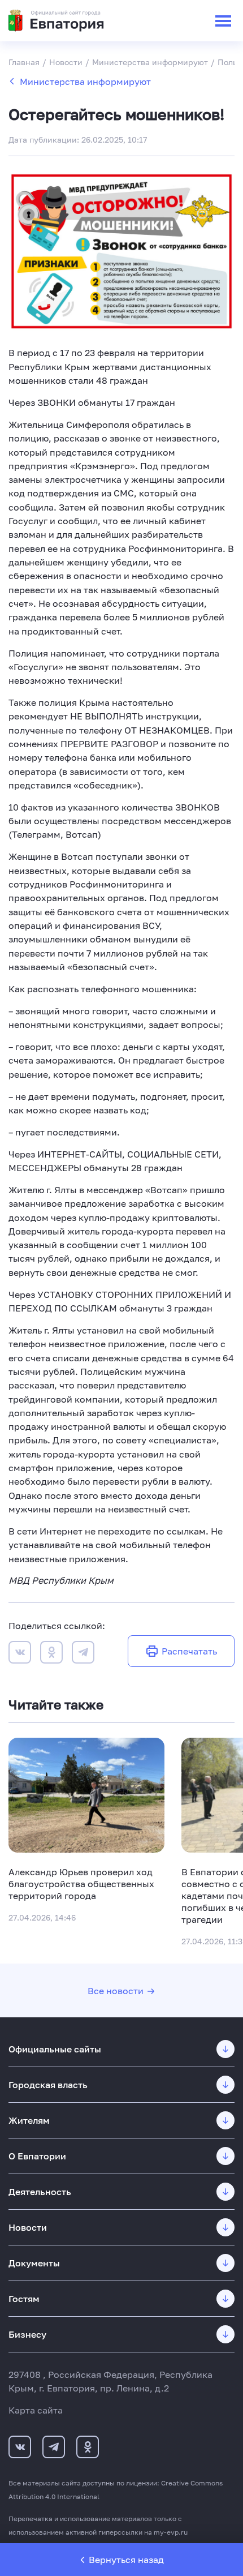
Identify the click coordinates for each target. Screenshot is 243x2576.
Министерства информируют (85, 82)
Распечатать (189, 1651)
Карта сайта (36, 2410)
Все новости (116, 1991)
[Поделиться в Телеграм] (83, 1654)
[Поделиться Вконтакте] (20, 1654)
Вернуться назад (126, 2560)
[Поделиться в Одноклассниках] (51, 1654)
